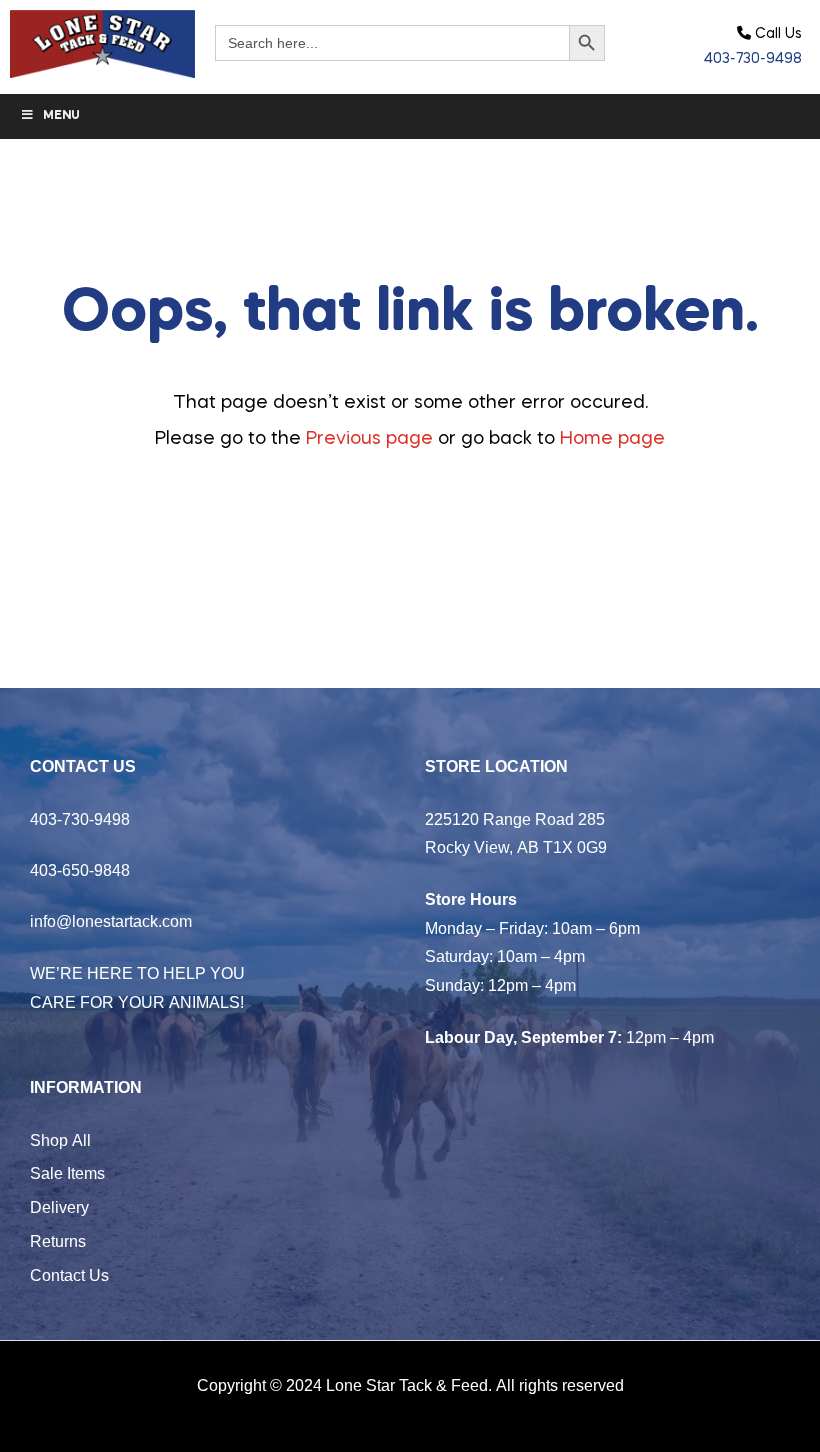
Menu (61, 116)
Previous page (369, 439)
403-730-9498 (753, 59)
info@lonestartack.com (111, 921)
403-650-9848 (80, 870)
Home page (612, 439)
